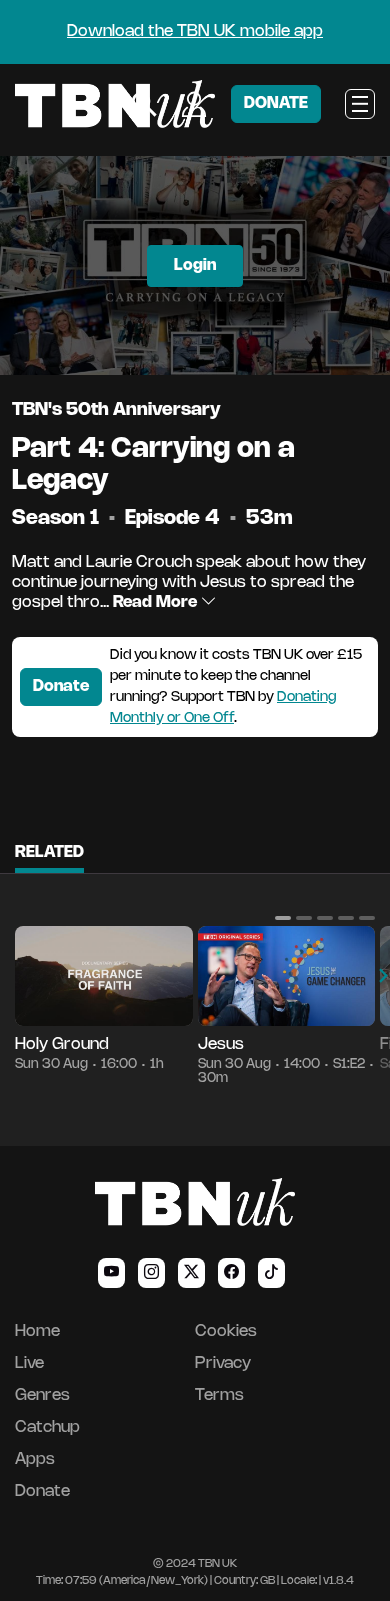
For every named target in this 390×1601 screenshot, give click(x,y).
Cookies (226, 1331)
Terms (219, 1395)
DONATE (276, 103)
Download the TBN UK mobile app (195, 31)
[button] (283, 918)
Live (29, 1363)
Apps (35, 1459)
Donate (61, 686)
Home (37, 1331)
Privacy (223, 1363)
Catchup (47, 1427)
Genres (42, 1395)
